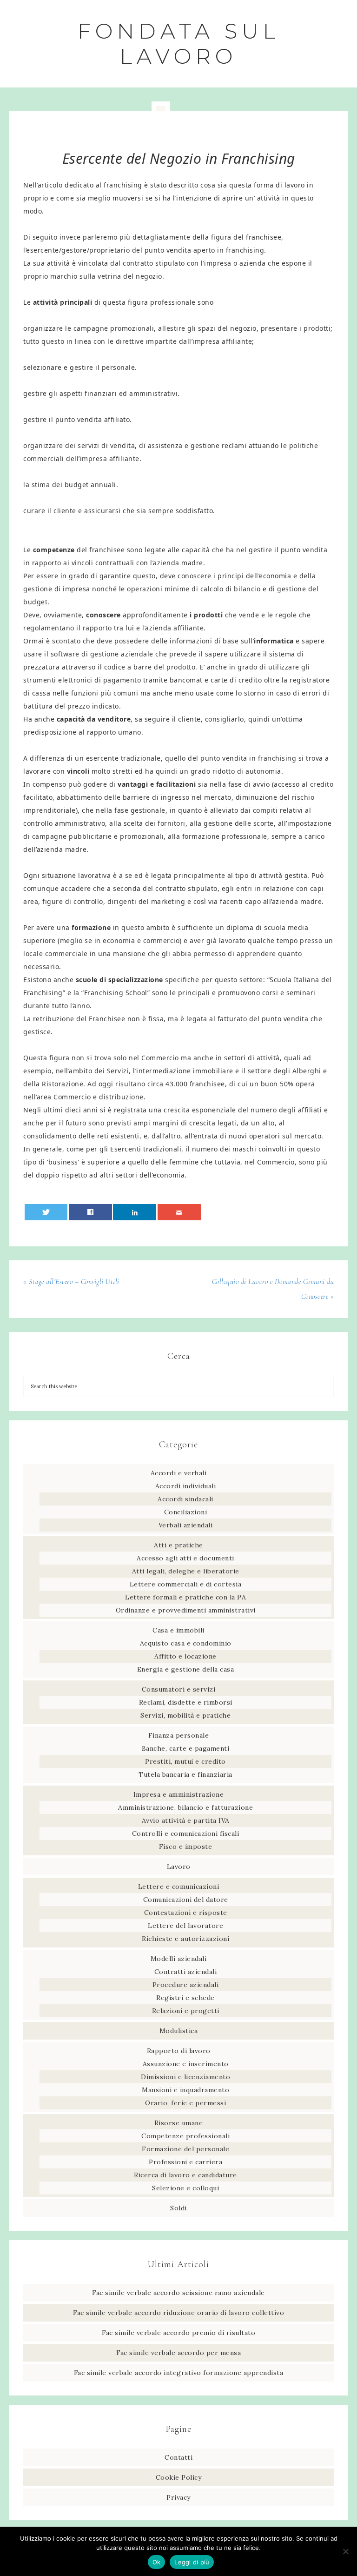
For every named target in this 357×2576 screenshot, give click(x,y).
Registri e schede (185, 1998)
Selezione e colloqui (185, 2188)
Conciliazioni (186, 1512)
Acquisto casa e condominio (186, 1643)
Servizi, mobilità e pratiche (185, 1715)
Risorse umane (179, 2123)
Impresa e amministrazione (179, 1794)
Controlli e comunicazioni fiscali (186, 1833)
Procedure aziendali (186, 1985)
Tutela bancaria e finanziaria (185, 1774)
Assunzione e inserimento (186, 2064)
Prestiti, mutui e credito (185, 1761)
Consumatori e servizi (179, 1689)
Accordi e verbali (179, 1473)
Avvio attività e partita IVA (186, 1820)
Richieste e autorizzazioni (185, 1939)
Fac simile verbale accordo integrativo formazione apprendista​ (179, 2373)
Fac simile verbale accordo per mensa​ (178, 2353)
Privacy (178, 2497)
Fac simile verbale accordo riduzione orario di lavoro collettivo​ (178, 2313)
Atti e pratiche (178, 1545)
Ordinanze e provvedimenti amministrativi (186, 1610)
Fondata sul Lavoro (179, 43)
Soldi (178, 2208)
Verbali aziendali (186, 1525)
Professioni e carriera (185, 2162)
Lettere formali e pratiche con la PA (185, 1597)
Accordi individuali (186, 1486)
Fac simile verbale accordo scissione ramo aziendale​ (178, 2293)
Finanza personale (179, 1735)
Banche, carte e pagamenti (186, 1748)
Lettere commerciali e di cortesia (186, 1584)
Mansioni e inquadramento (185, 2090)
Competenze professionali (185, 2136)
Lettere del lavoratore (185, 1926)
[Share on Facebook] (90, 1212)
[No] (345, 2551)
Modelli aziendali (179, 1959)
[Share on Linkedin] (135, 1212)
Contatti (178, 2457)
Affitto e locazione (185, 1656)
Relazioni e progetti (186, 2011)
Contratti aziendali (186, 1972)
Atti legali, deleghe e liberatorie (186, 1571)
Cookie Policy (179, 2477)
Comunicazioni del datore (186, 1900)
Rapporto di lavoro (179, 2051)
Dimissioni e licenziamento (185, 2077)
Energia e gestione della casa (186, 1669)
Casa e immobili (178, 1630)
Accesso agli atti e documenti (185, 1558)
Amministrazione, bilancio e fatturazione (185, 1807)
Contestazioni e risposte (186, 1913)
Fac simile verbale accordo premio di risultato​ (178, 2333)
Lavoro (179, 1867)
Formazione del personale (185, 2149)
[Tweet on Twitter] (46, 1212)
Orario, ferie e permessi (185, 2103)
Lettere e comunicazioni (179, 1887)
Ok (157, 2562)
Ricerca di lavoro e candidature (185, 2175)
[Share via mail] (179, 1212)
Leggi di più (192, 2562)
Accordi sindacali (185, 1499)
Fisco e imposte (186, 1847)
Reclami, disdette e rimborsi (186, 1702)
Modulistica (179, 2031)
